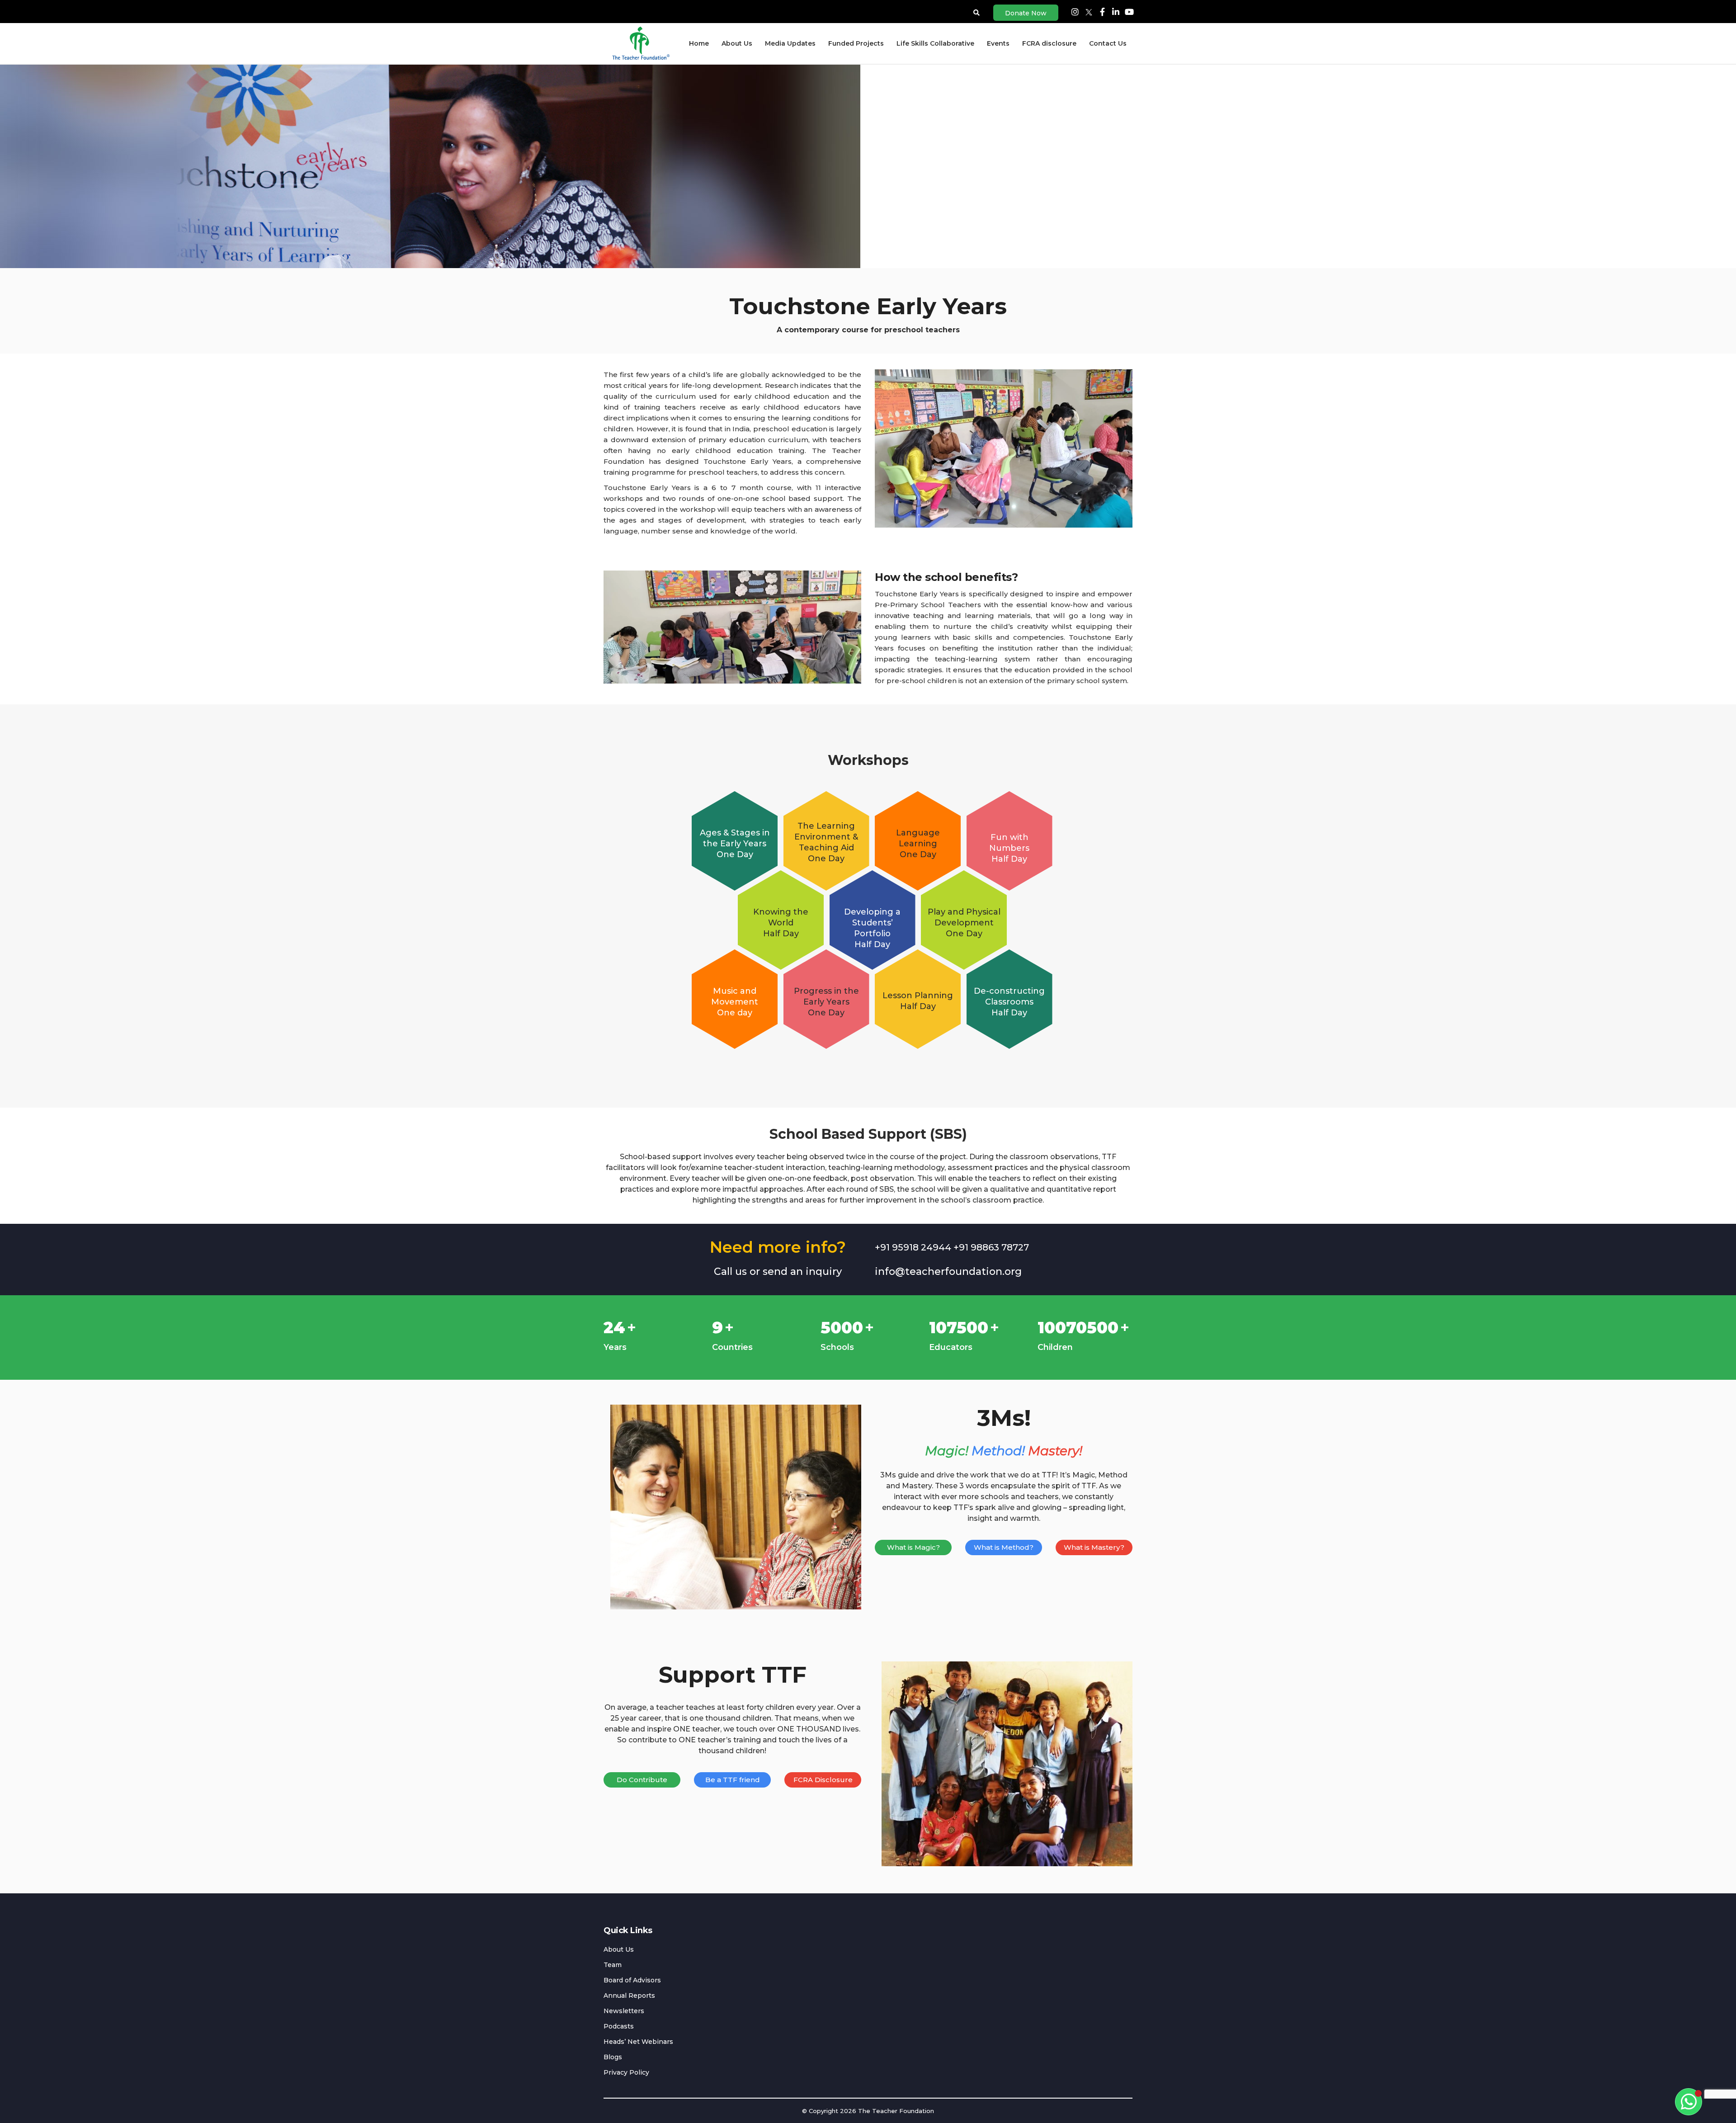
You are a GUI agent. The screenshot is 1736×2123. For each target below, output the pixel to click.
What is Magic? (913, 1547)
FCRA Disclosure (823, 1780)
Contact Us (1108, 43)
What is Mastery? (1094, 1547)
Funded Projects (856, 43)
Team (613, 1965)
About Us (737, 43)
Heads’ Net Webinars (638, 2042)
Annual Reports (629, 1996)
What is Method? (1004, 1547)
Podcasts (619, 2026)
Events (998, 43)
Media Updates (790, 43)
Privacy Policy (626, 2072)
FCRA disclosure (1049, 43)
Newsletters (624, 2011)
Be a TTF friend (733, 1780)
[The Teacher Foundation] (640, 43)
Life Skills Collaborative (935, 43)
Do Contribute (642, 1780)
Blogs (613, 2057)
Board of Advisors (632, 1980)
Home (699, 43)
